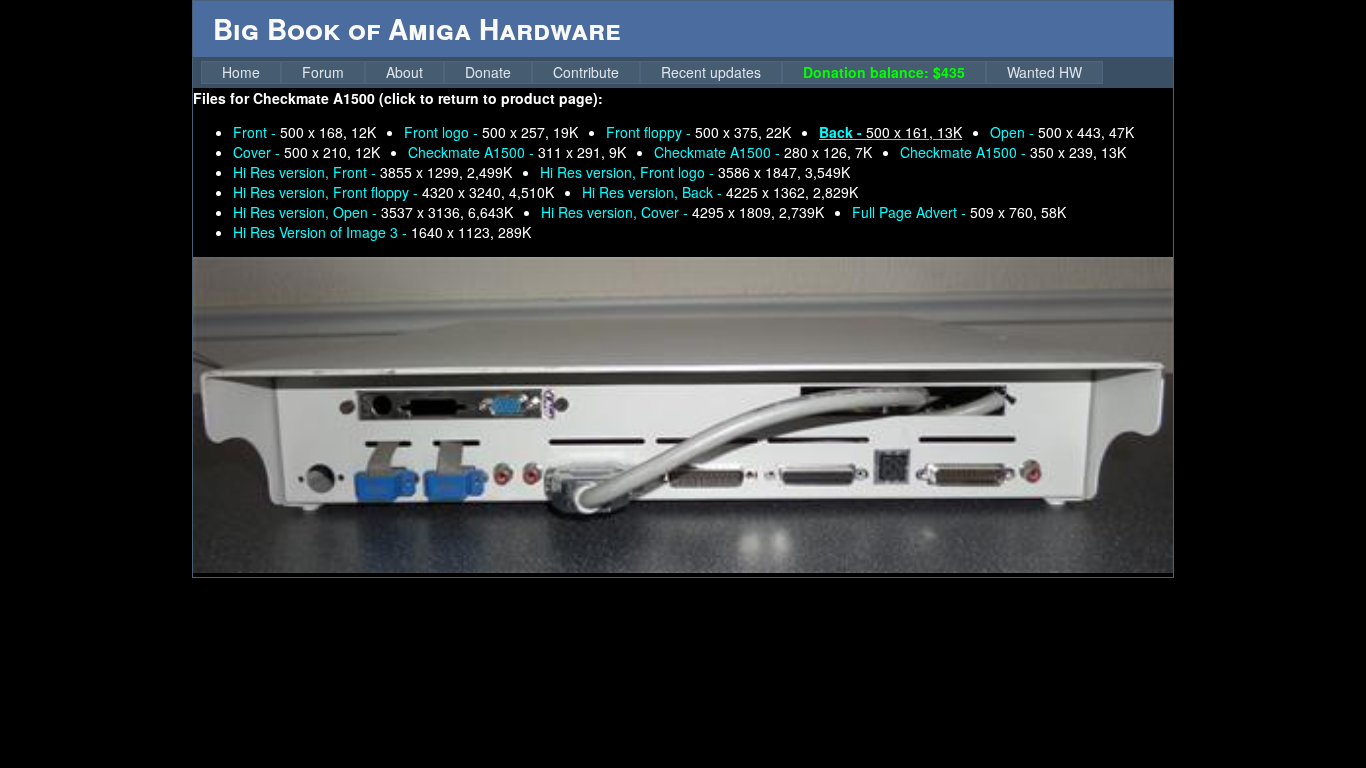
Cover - (306, 152)
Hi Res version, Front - (372, 172)
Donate (488, 72)
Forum (323, 72)
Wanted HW (1044, 72)
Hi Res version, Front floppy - (393, 192)
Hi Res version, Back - (720, 192)
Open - (1062, 132)
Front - (304, 132)
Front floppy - (698, 132)
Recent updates (711, 72)
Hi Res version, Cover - (682, 212)
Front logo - (491, 132)
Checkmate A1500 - (517, 152)
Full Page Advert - (959, 212)
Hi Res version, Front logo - (695, 172)
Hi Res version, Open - (373, 212)
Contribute (586, 72)
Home (241, 72)
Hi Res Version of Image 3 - (382, 232)
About (404, 72)
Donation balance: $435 (884, 72)
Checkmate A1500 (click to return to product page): (428, 98)
